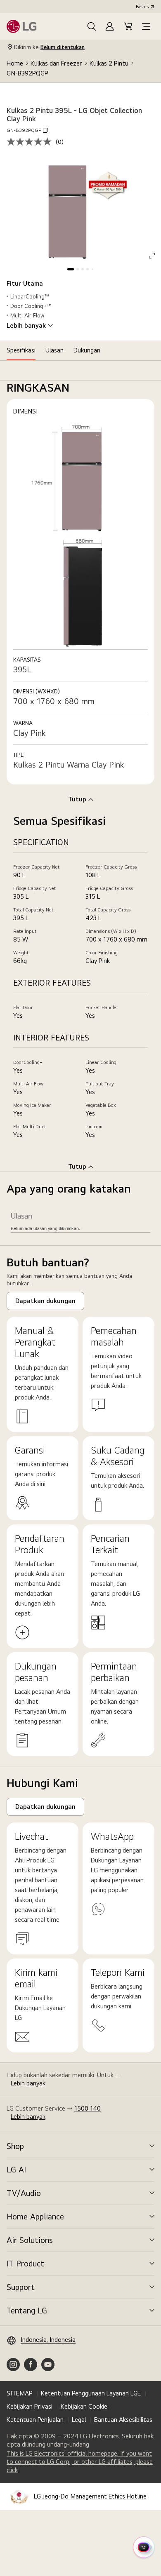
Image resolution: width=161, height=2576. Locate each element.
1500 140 (88, 2108)
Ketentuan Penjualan (35, 2420)
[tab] (21, 350)
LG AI (16, 2170)
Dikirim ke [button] (49, 47)
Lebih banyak (26, 326)
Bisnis (142, 7)
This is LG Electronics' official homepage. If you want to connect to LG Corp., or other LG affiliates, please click (80, 2462)
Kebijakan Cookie (84, 2406)
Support (21, 2287)
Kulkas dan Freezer (56, 63)
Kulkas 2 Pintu (109, 63)
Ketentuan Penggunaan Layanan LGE (91, 2393)
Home (15, 63)
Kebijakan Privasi (30, 2406)
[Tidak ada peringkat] (31, 142)
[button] (92, 26)
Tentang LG (27, 2311)
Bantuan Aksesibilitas (123, 2420)
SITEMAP (20, 2393)
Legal (79, 2420)
